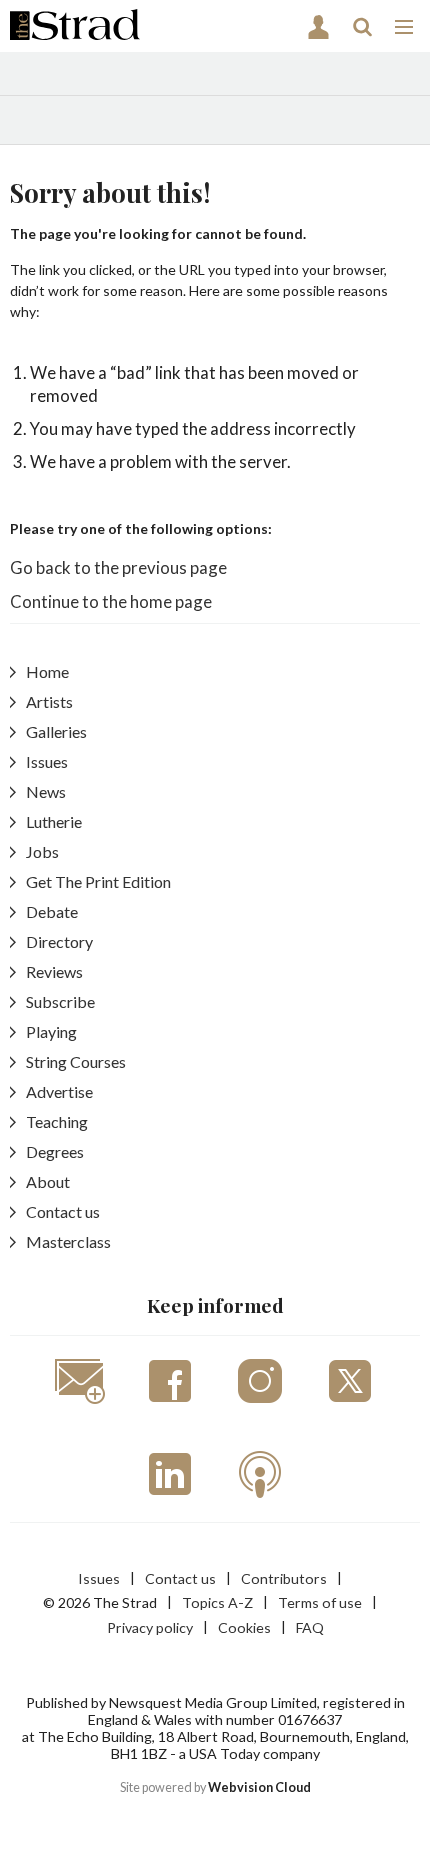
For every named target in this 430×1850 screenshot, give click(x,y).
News (46, 791)
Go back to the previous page (118, 567)
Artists (49, 701)
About (48, 1181)
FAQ (310, 1627)
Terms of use (320, 1602)
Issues (47, 761)
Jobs (42, 851)
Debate (52, 911)
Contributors (284, 1578)
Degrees (55, 1151)
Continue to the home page (111, 601)
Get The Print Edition (98, 881)
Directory (59, 941)
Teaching (57, 1121)
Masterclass (68, 1241)
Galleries (56, 731)
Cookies (244, 1627)
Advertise (59, 1091)
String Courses (76, 1061)
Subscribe (60, 1001)
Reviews (54, 971)
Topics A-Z (217, 1602)
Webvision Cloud (259, 1787)
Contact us (63, 1211)
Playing (51, 1031)
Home (47, 671)
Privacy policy (150, 1627)
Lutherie (54, 821)
